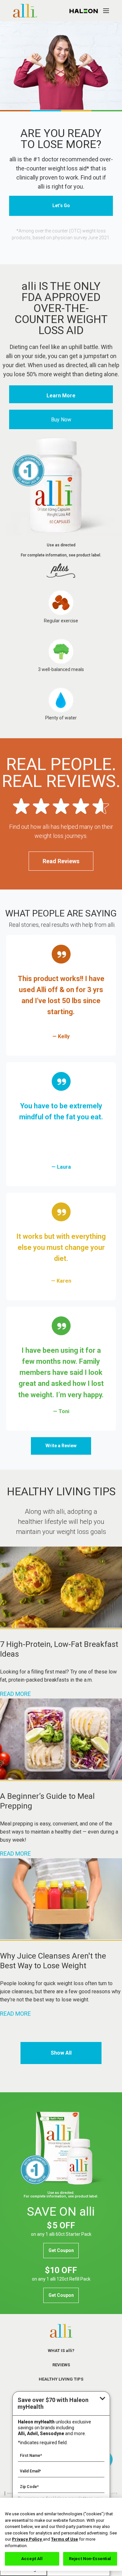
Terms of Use (65, 2539)
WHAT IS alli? (61, 2351)
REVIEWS (61, 2365)
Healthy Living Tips (61, 2379)
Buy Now (61, 420)
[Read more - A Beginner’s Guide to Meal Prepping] (61, 1778)
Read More (15, 1694)
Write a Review (61, 1446)
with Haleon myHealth (53, 2403)
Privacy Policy (27, 2539)
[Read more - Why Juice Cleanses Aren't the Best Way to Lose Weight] (61, 1937)
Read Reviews (61, 861)
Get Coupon (61, 2250)
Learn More (61, 396)
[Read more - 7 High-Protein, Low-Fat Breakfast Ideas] (61, 1626)
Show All (61, 2053)
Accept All (32, 2559)
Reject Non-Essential (90, 2559)
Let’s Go (61, 205)
